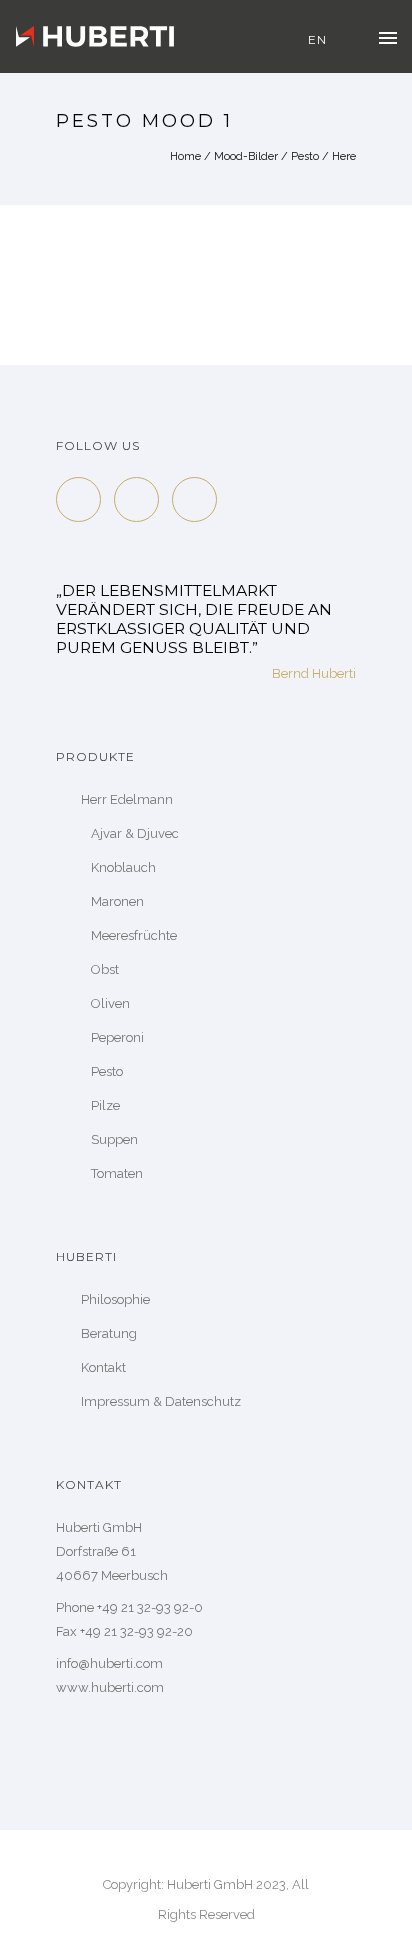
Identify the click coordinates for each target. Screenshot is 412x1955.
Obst (105, 969)
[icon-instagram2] (194, 499)
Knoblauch (123, 867)
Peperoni (117, 1037)
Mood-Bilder (246, 156)
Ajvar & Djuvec (135, 833)
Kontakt (103, 1367)
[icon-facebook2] (83, 499)
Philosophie (115, 1299)
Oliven (110, 1003)
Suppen (114, 1139)
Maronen (117, 901)
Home (185, 156)
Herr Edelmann (127, 799)
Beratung (109, 1333)
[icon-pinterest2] (141, 499)
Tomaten (117, 1173)
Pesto (305, 156)
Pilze (105, 1105)
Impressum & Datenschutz (161, 1401)
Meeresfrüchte (134, 935)
